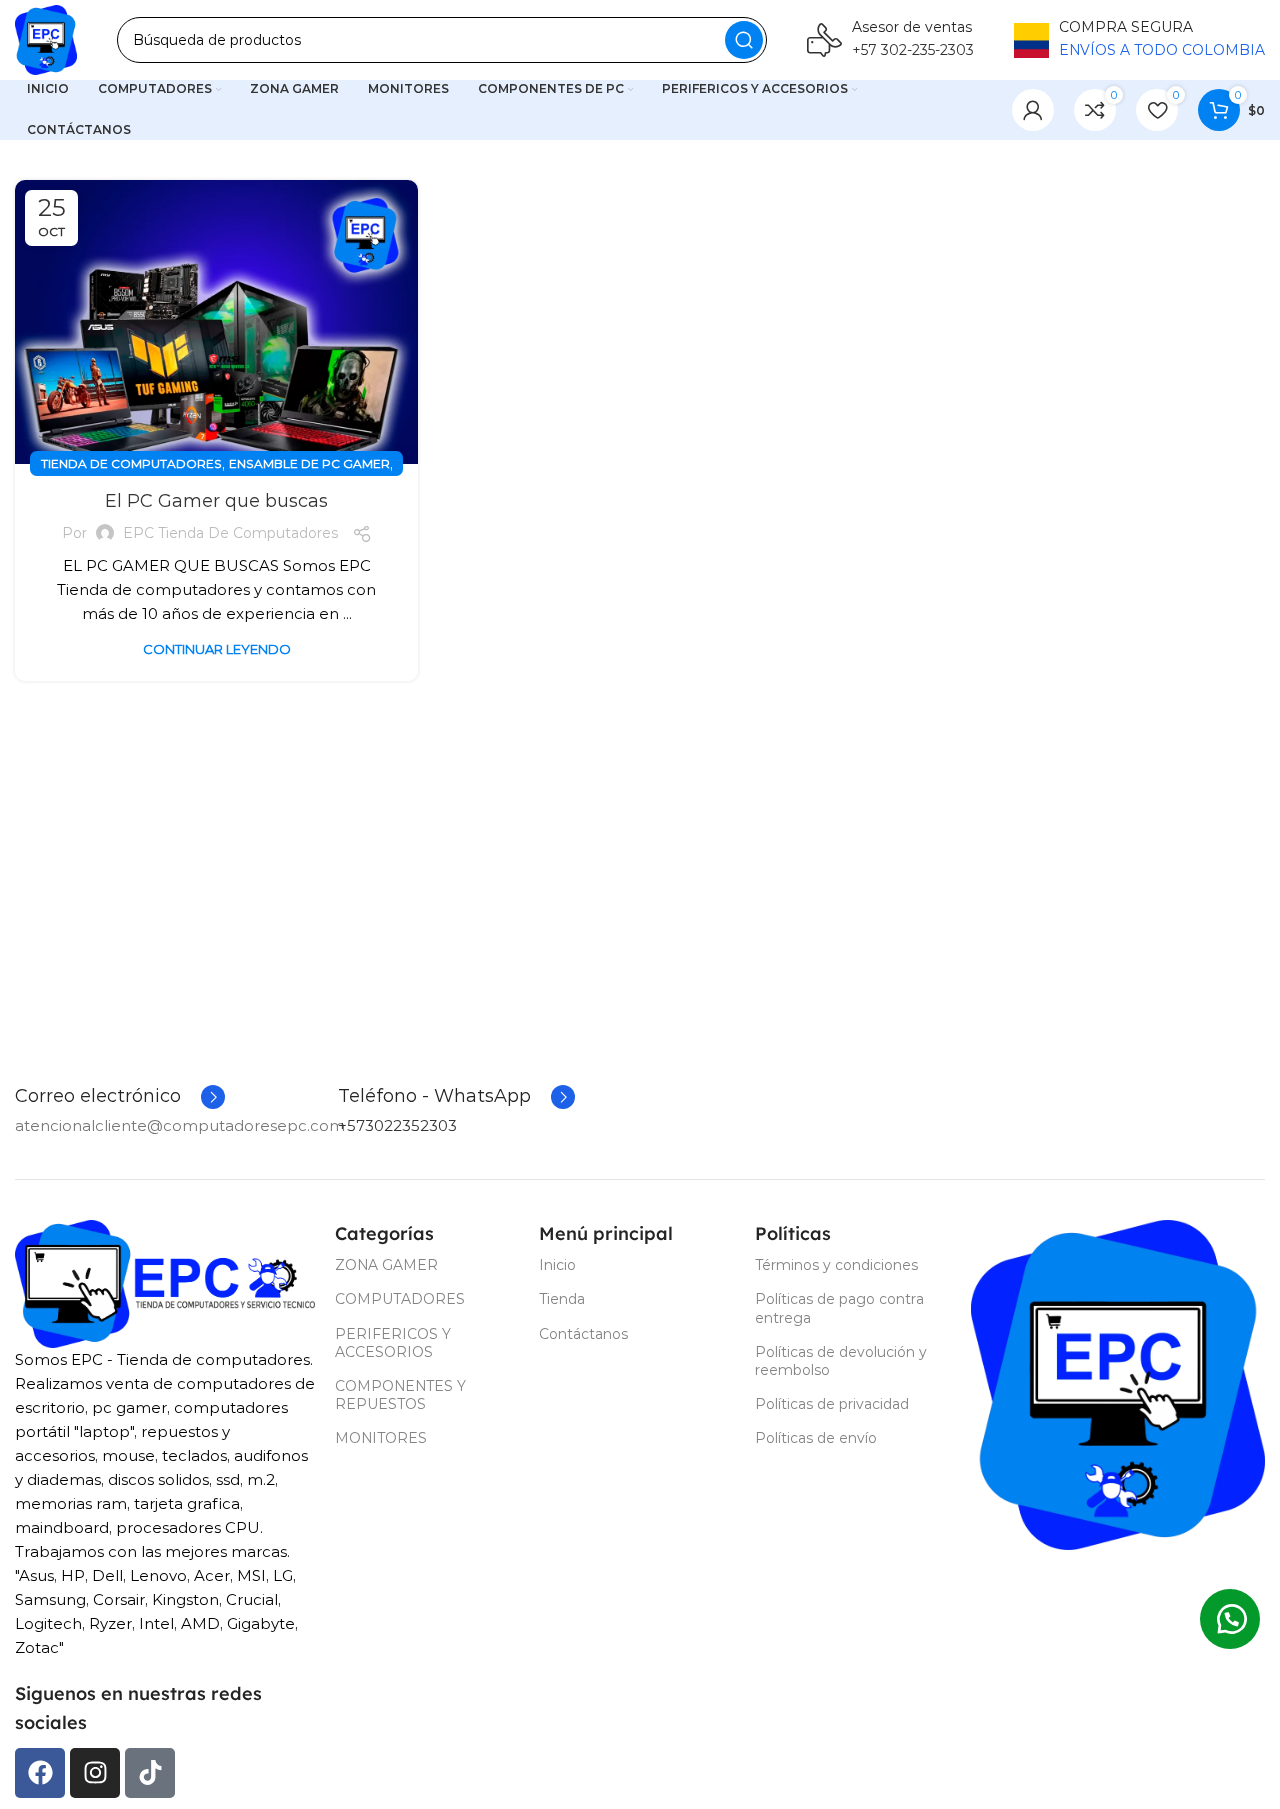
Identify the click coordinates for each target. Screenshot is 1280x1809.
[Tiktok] (150, 1773)
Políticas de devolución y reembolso (841, 1361)
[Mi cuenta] (1033, 110)
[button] (1230, 1619)
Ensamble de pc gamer (309, 463)
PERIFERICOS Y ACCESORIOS (393, 1343)
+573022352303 (397, 1125)
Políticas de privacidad (832, 1404)
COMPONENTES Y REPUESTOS (400, 1395)
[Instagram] (95, 1773)
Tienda (562, 1299)
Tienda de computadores (131, 463)
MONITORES (381, 1438)
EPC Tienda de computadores (230, 533)
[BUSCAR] (744, 40)
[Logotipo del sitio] (46, 40)
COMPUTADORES (400, 1299)
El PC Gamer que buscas (216, 501)
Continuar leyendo (217, 649)
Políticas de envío (816, 1438)
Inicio (557, 1265)
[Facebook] (40, 1773)
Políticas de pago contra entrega (839, 1308)
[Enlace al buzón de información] (890, 40)
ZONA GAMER (386, 1265)
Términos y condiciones (836, 1265)
